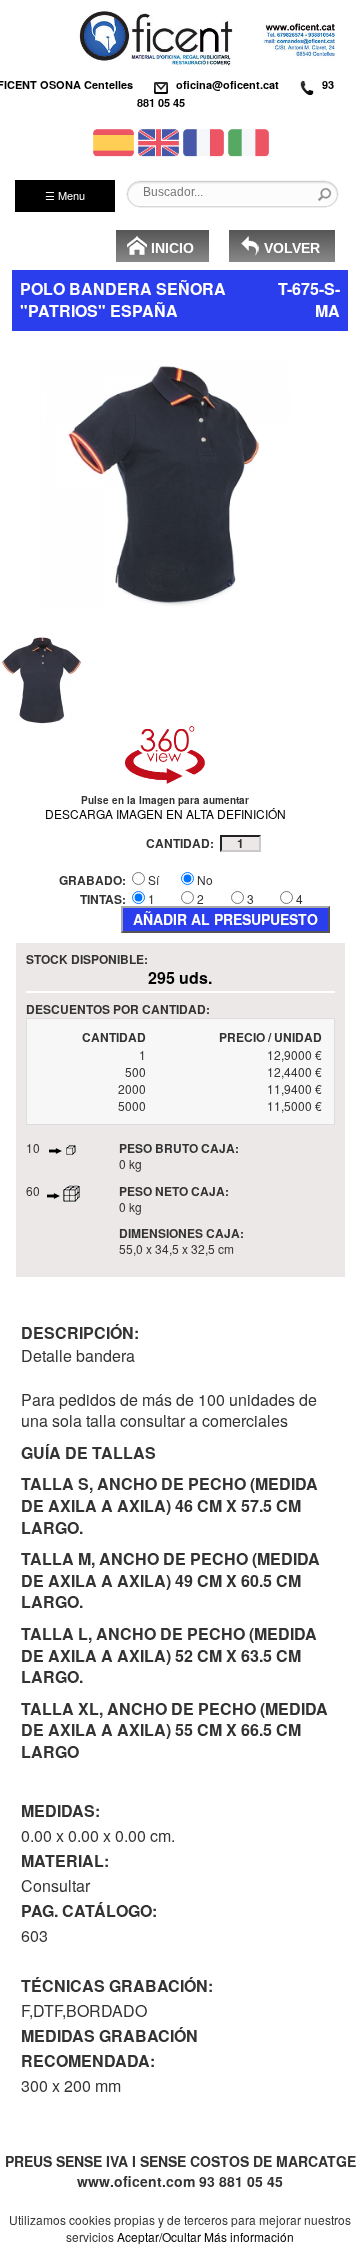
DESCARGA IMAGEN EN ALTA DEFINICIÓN (165, 813)
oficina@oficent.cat (227, 84)
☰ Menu (65, 195)
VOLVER (292, 248)
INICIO (172, 248)
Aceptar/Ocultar (159, 2236)
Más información (249, 2236)
